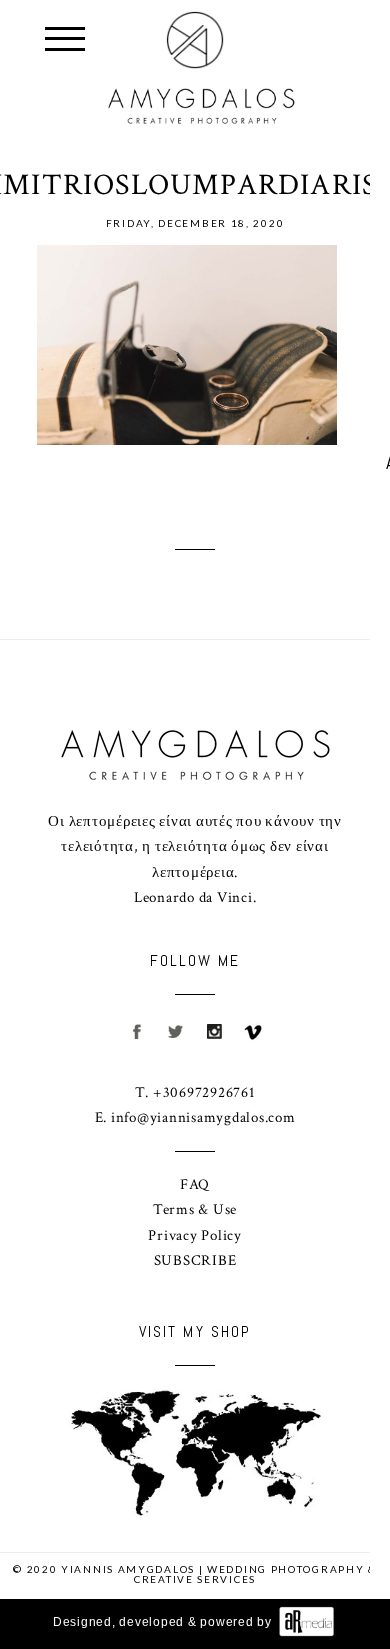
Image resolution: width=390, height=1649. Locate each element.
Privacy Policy (195, 1235)
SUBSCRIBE (195, 1260)
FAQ (195, 1184)
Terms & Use (195, 1209)
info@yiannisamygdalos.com (203, 1117)
